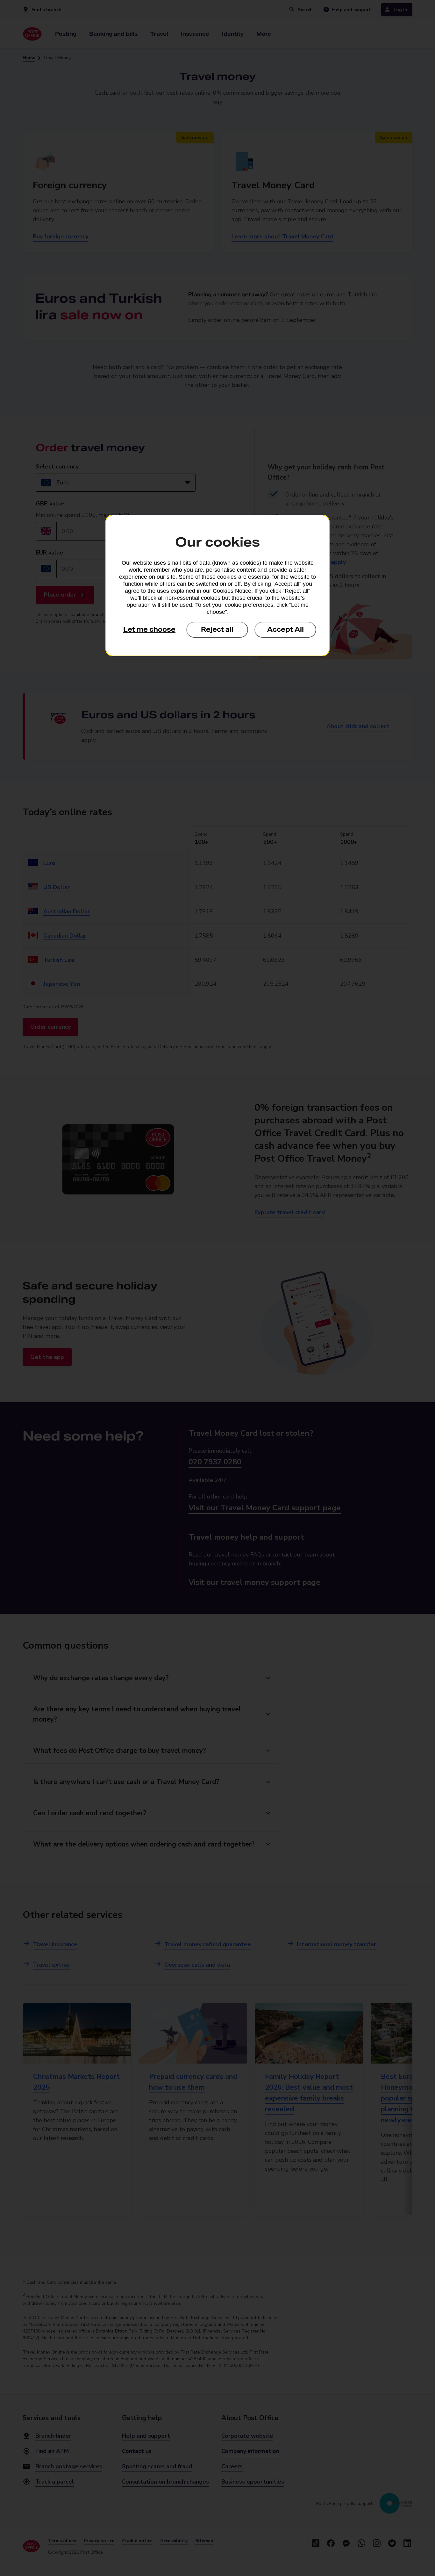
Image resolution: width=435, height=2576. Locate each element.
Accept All (285, 629)
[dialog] (217, 585)
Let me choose (149, 629)
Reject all (217, 629)
